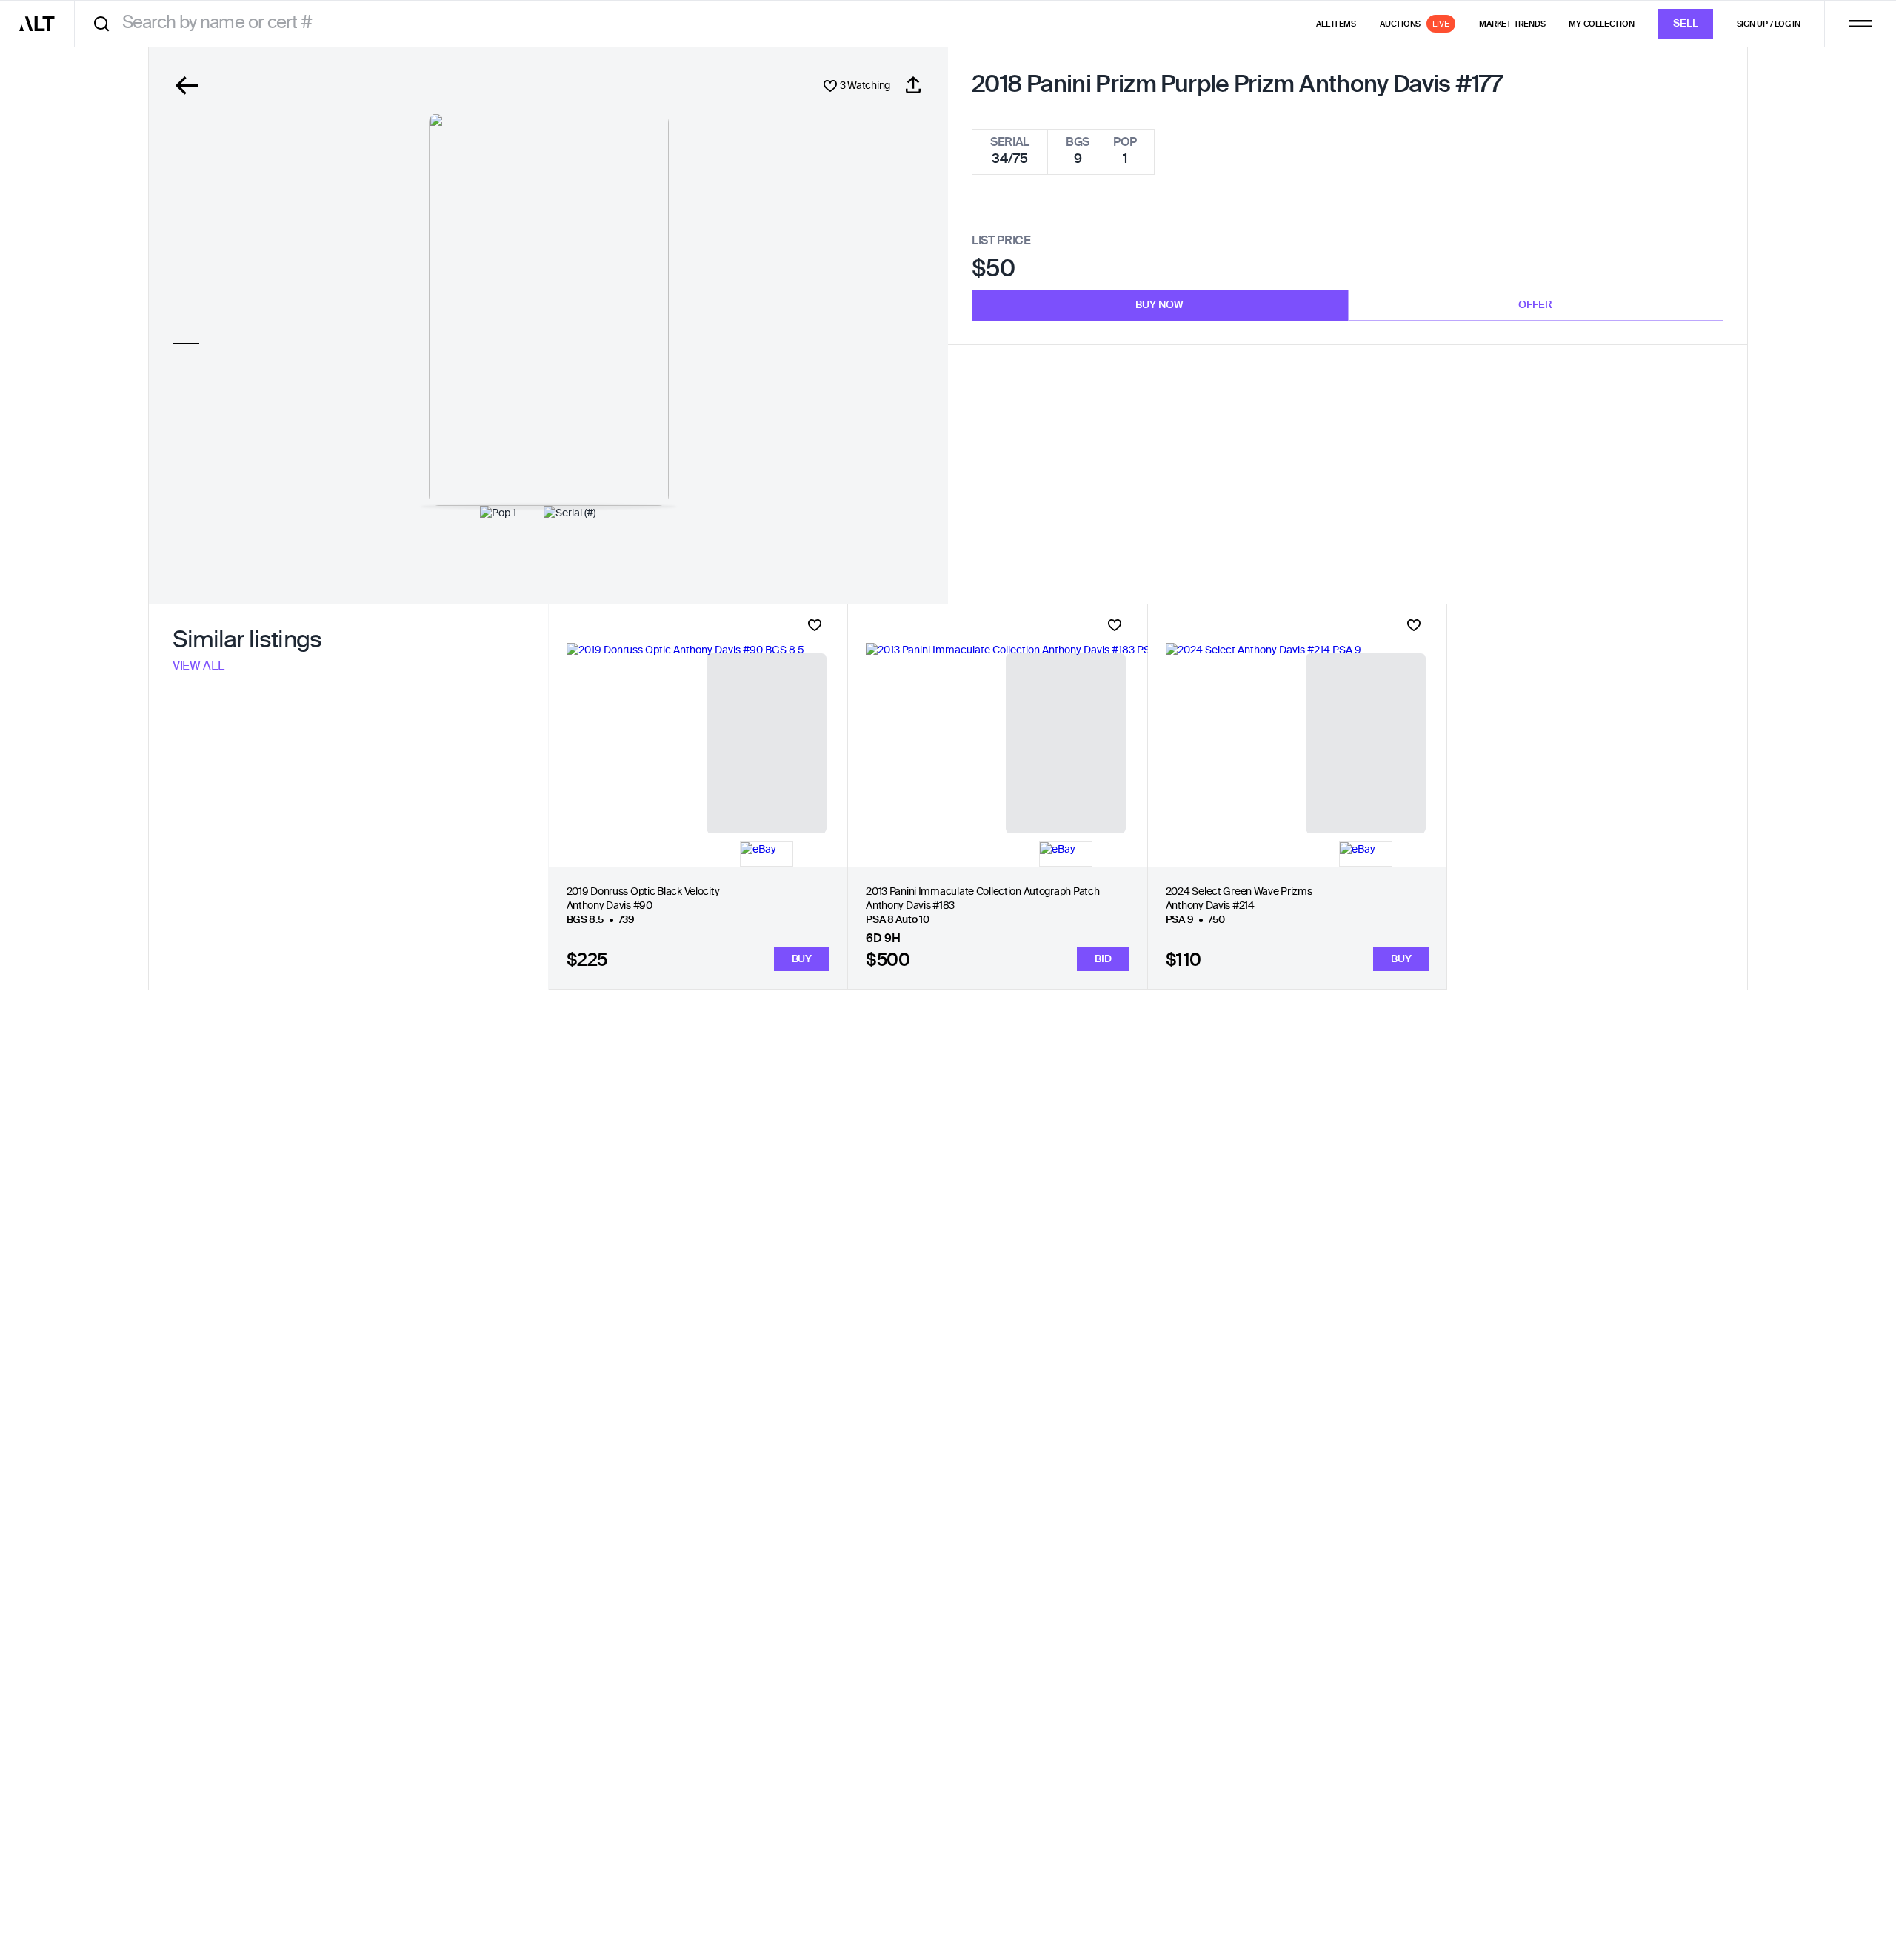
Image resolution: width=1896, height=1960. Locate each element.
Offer (1535, 305)
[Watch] (815, 625)
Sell (1686, 24)
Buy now (1159, 305)
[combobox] (685, 23)
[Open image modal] (549, 309)
